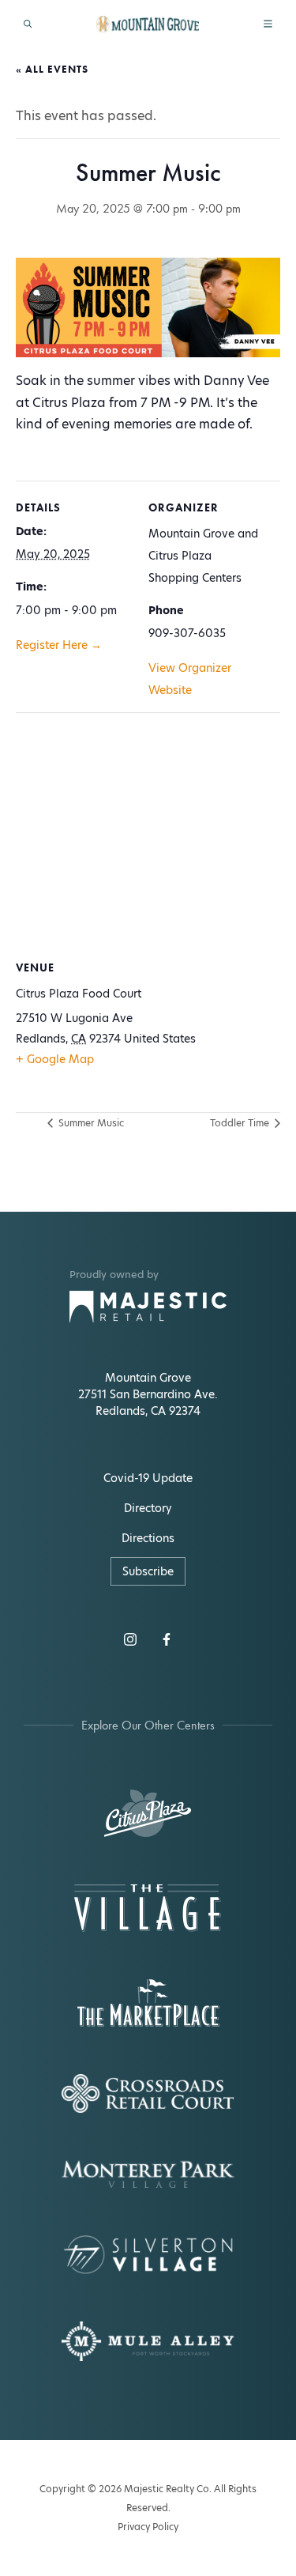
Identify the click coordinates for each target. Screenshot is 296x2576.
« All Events (52, 69)
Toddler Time (241, 1123)
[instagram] (130, 1639)
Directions (148, 1538)
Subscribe (148, 1571)
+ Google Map (55, 1059)
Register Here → (59, 645)
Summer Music (90, 1123)
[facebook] (167, 1639)
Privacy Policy (148, 2527)
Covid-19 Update (148, 1478)
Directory (148, 1508)
